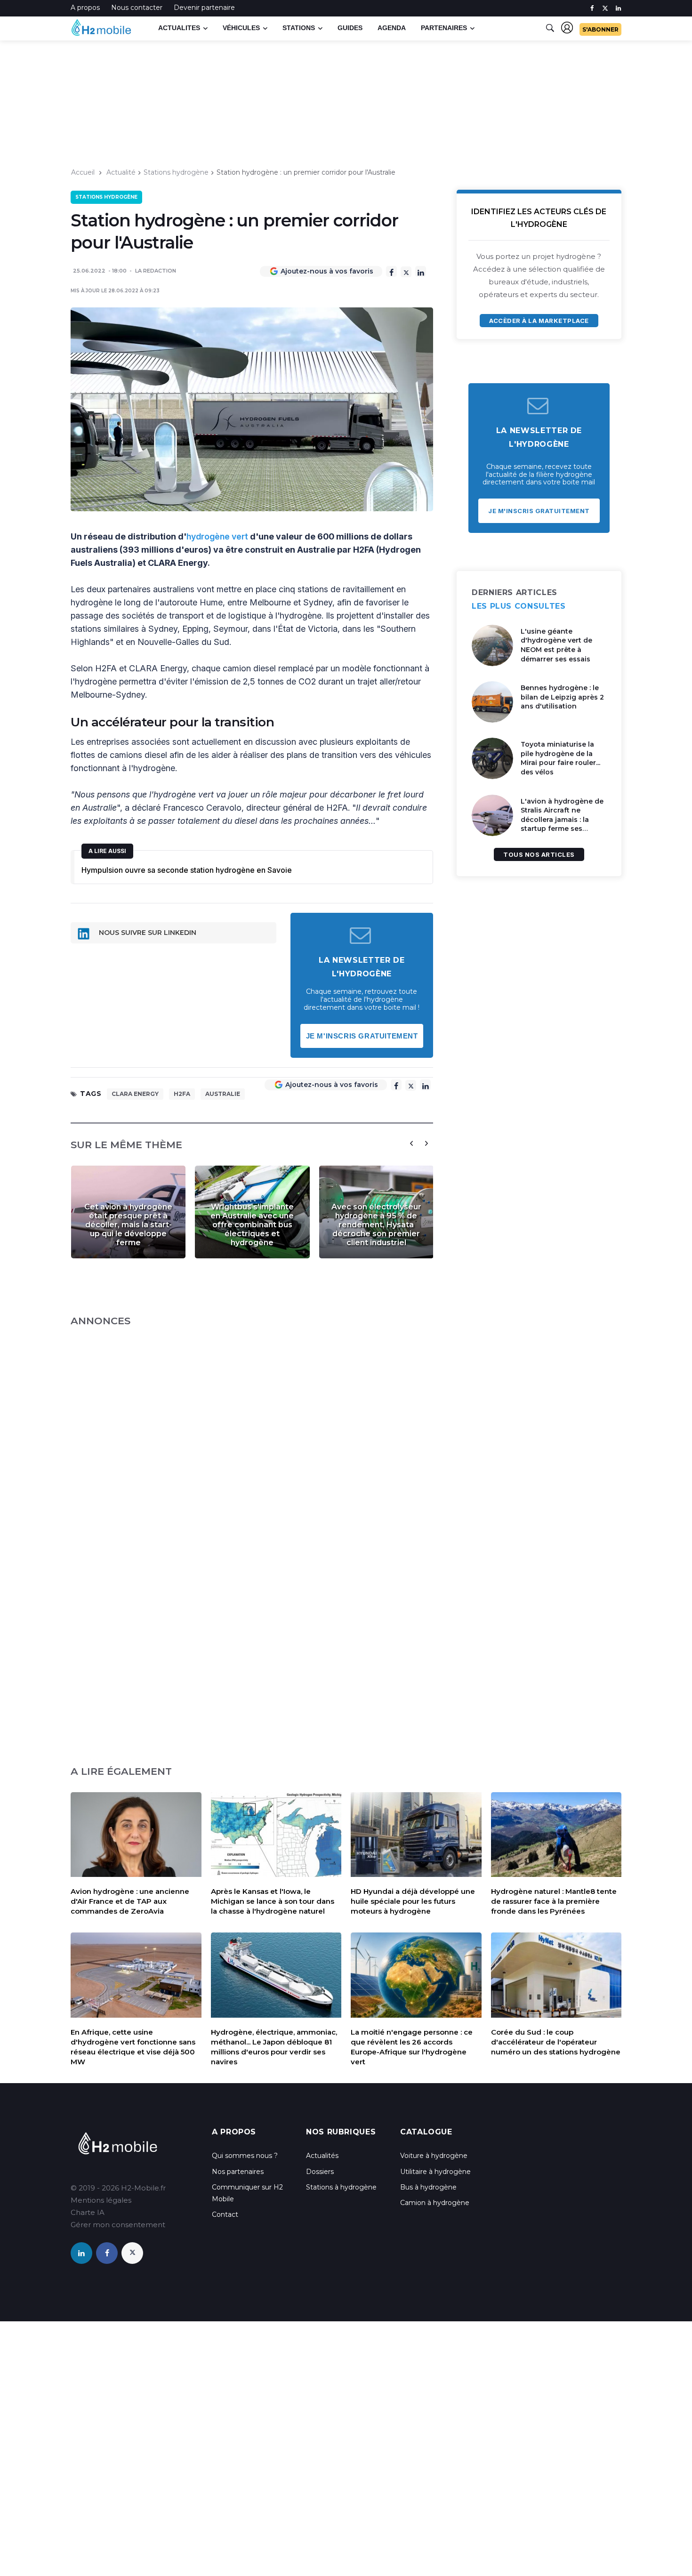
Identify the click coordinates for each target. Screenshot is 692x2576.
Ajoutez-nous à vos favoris (327, 271)
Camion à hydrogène (435, 2203)
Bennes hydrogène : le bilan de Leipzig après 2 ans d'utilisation (562, 697)
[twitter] (605, 8)
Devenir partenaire (204, 8)
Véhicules (241, 28)
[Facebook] (391, 271)
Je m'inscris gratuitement (362, 1036)
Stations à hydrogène (341, 2187)
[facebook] (592, 8)
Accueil (83, 172)
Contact (225, 2214)
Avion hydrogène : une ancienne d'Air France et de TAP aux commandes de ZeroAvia (130, 1901)
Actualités (322, 2156)
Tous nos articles (539, 854)
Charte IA (88, 2212)
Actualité (121, 172)
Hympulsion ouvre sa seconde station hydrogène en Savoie (187, 870)
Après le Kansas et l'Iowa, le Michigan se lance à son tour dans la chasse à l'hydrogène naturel (273, 1901)
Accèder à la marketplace (539, 321)
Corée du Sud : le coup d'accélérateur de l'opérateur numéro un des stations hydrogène (556, 2042)
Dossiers (320, 2172)
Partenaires (444, 28)
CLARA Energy (135, 1094)
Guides (350, 28)
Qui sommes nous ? (245, 2156)
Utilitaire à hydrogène (435, 2172)
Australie (223, 1094)
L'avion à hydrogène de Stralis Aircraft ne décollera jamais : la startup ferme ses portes (562, 820)
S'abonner (600, 29)
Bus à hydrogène (428, 2187)
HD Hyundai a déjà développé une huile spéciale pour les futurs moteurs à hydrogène (413, 1901)
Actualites (179, 28)
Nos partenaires (238, 2172)
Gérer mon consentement (118, 2225)
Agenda (392, 28)
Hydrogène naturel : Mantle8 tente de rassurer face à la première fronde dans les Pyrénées (554, 1901)
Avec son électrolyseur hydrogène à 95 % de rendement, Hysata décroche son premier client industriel (376, 1225)
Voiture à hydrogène (434, 2156)
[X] (406, 272)
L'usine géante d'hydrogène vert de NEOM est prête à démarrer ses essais (556, 645)
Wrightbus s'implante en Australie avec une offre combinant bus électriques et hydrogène (252, 1225)
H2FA (182, 1094)
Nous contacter (137, 8)
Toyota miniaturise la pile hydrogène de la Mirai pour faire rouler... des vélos (560, 758)
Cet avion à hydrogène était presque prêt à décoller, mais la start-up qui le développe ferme (128, 1225)
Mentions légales (101, 2200)
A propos (85, 8)
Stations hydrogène (176, 172)
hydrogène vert (217, 536)
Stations (299, 28)
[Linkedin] (421, 271)
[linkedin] (618, 8)
